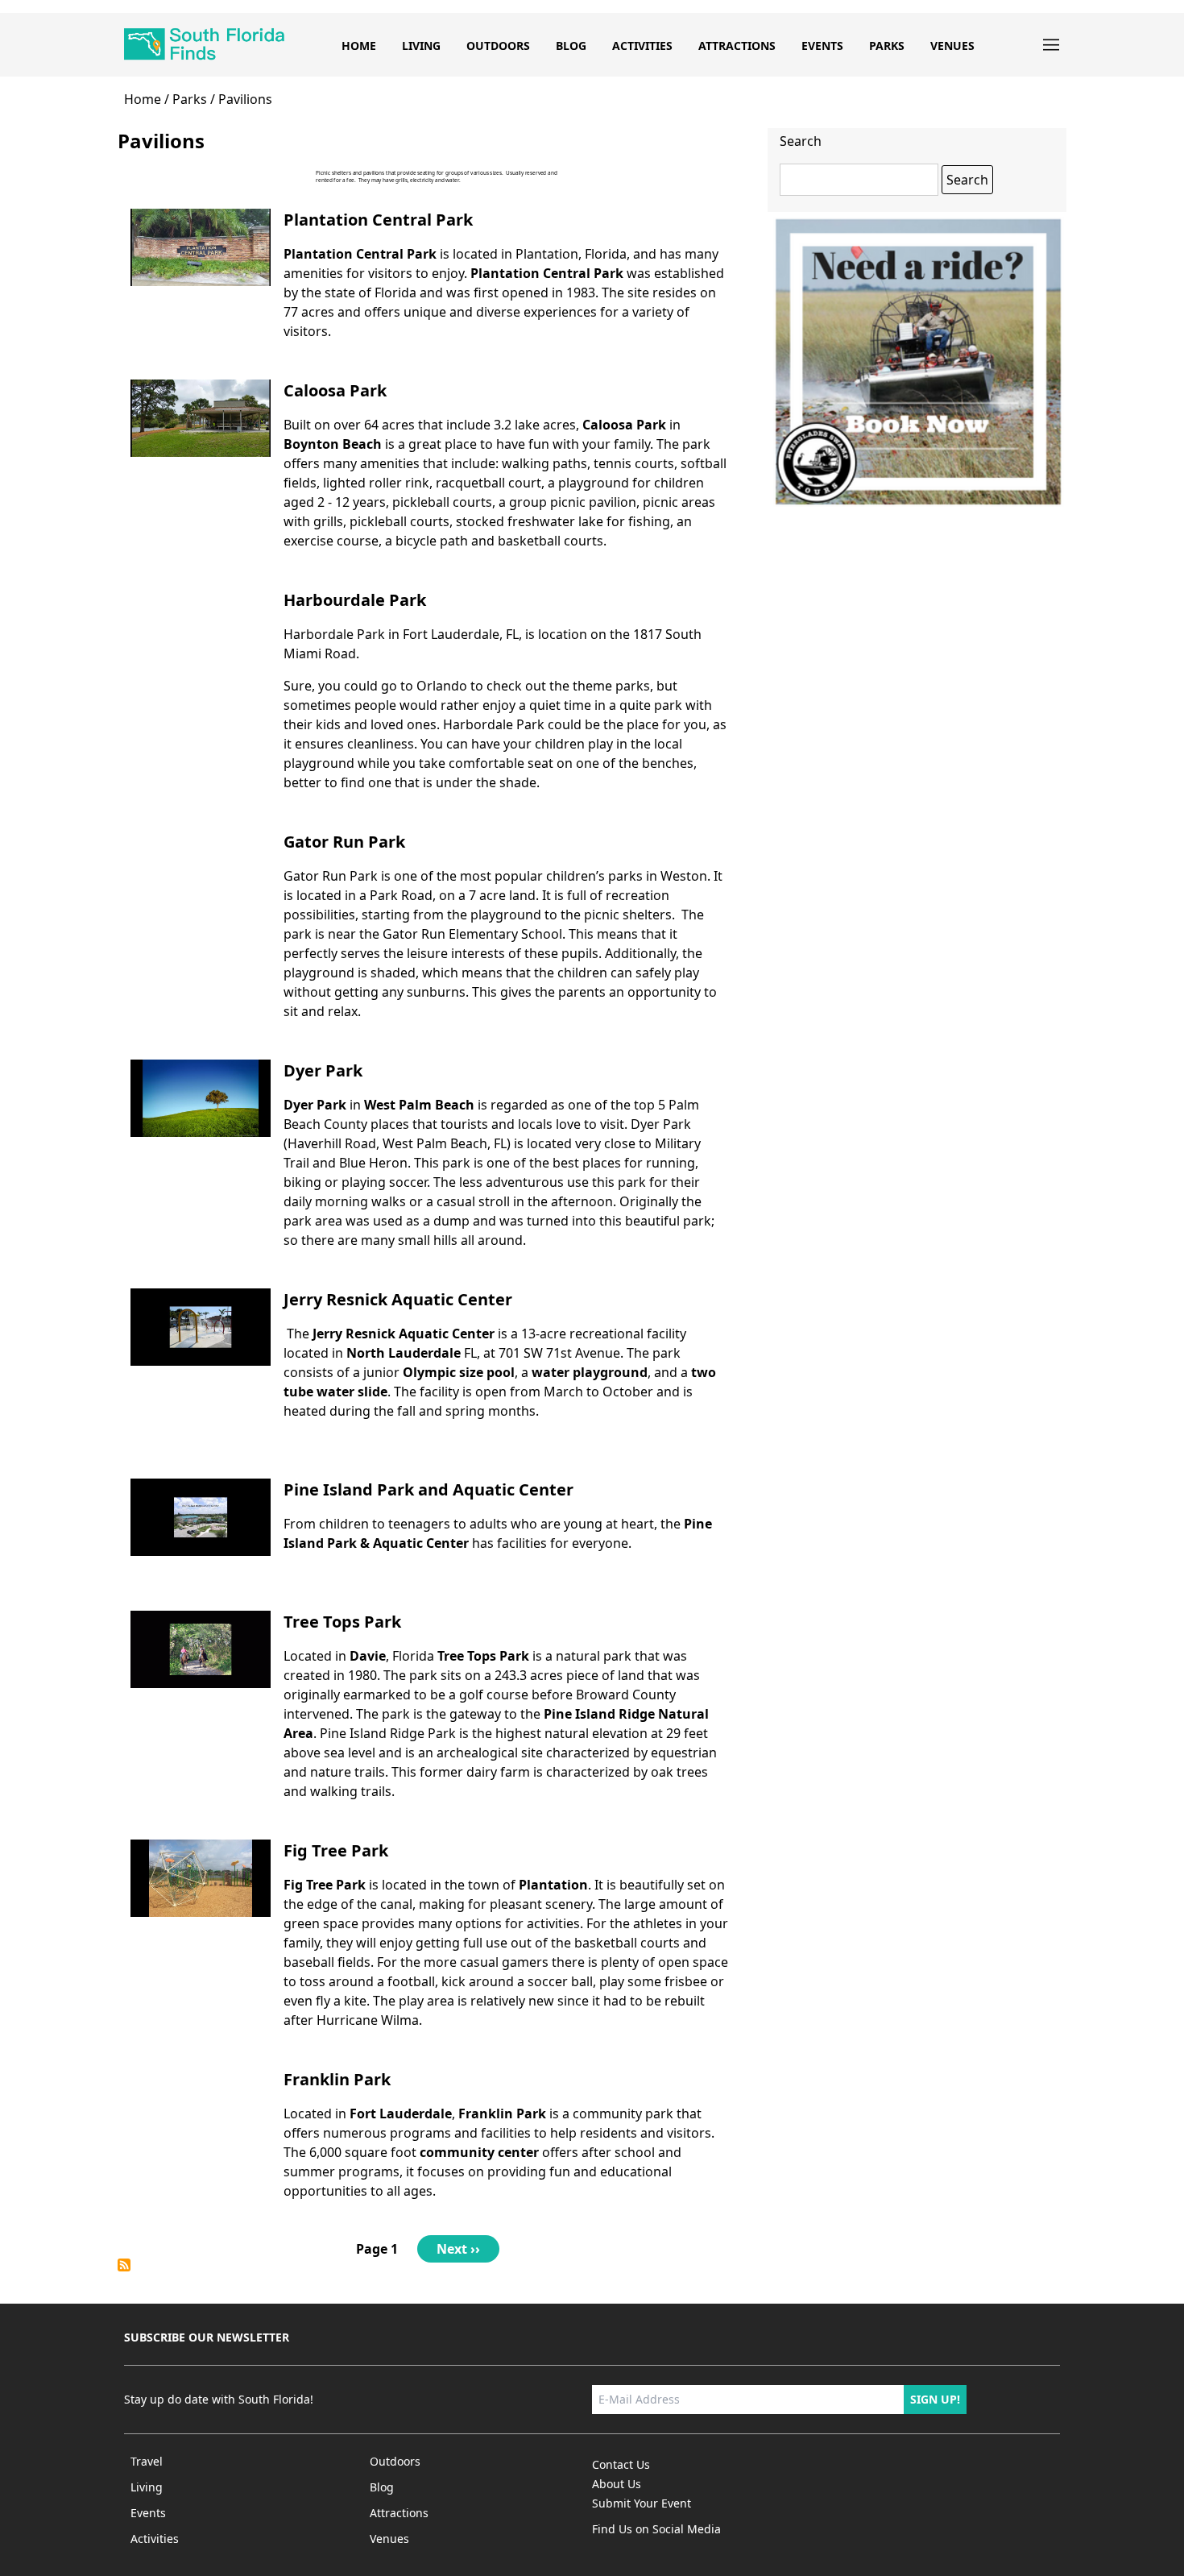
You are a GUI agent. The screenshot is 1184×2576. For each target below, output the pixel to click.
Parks (887, 46)
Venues (952, 46)
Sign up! (935, 2399)
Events (822, 46)
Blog (571, 46)
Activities (642, 46)
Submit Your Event (642, 2503)
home (143, 99)
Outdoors (498, 46)
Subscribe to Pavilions (124, 2265)
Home (359, 46)
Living (421, 46)
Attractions (737, 46)
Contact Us (621, 2464)
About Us (617, 2484)
